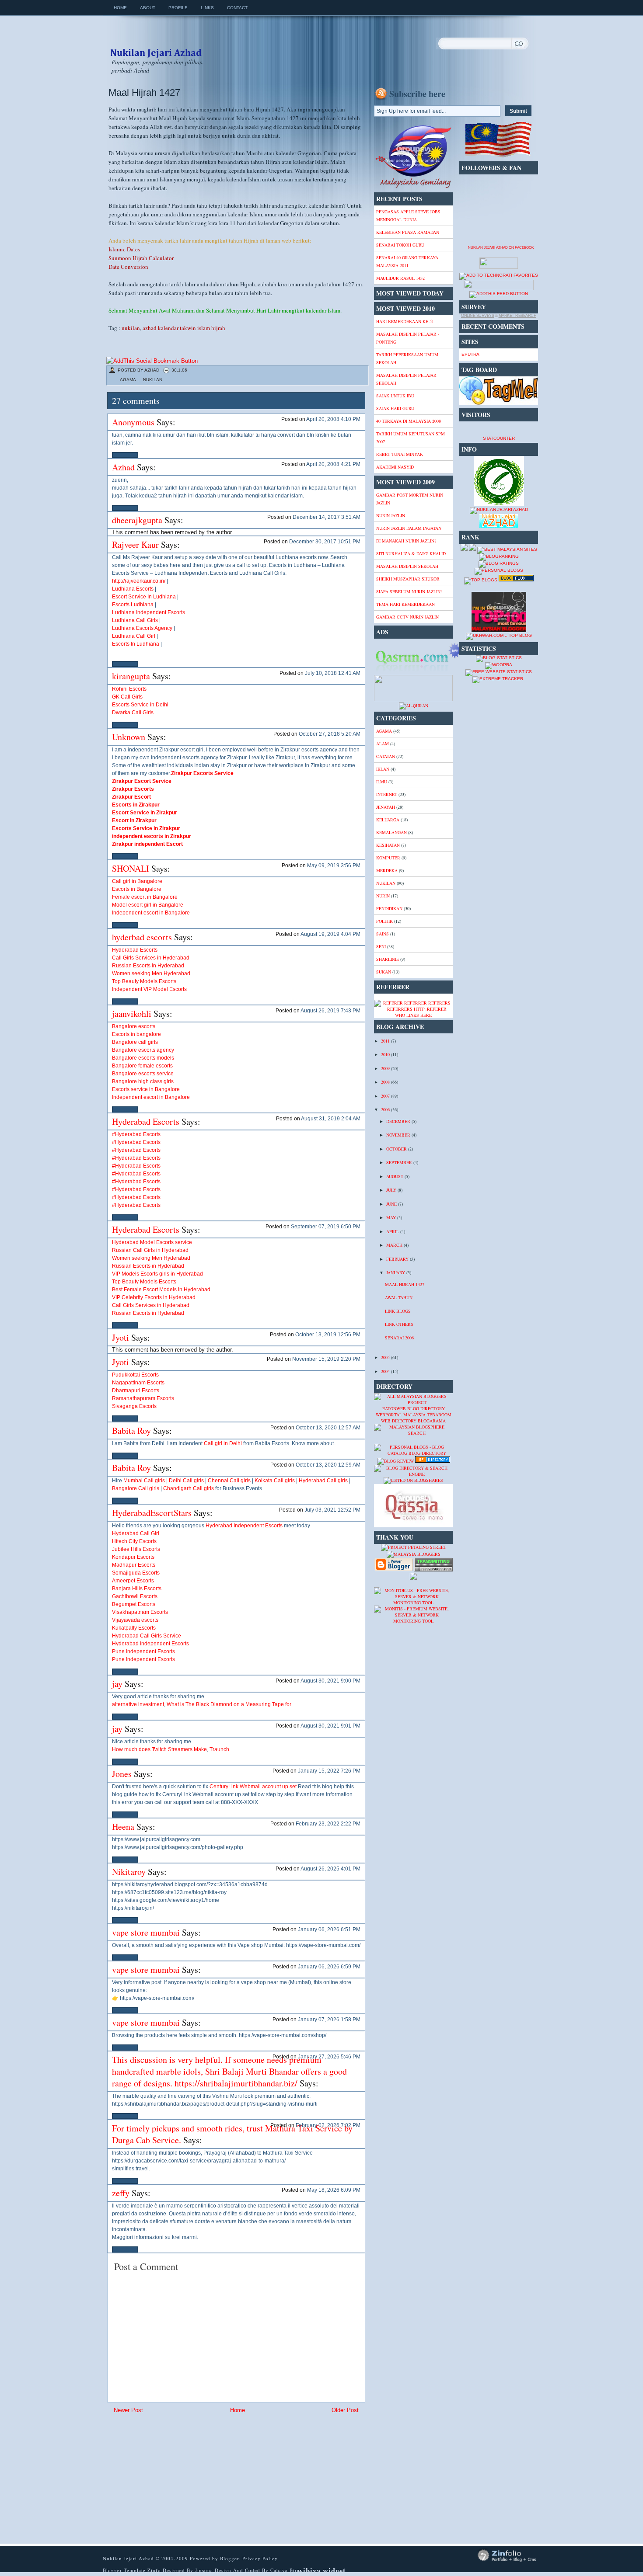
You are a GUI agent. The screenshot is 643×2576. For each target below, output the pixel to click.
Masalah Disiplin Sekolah (407, 566)
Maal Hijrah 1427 (144, 92)
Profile (178, 8)
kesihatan (388, 845)
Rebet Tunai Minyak (400, 454)
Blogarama (432, 1421)
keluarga (388, 820)
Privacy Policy (260, 2558)
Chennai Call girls (229, 1481)
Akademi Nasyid (395, 467)
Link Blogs (398, 1311)
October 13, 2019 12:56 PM (328, 1335)
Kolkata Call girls (275, 1481)
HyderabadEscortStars (152, 1513)
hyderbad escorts (142, 937)
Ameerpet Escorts (133, 1581)
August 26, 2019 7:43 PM (330, 1011)
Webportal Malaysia (401, 1415)
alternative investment (138, 1704)
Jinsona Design (214, 2570)
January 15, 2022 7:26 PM (329, 1771)
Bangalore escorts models (143, 1058)
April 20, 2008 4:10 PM (333, 419)
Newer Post (128, 2410)
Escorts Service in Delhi (140, 705)
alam (383, 744)
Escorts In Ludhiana (136, 644)
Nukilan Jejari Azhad (156, 45)
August (395, 1176)
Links (207, 8)
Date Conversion (128, 267)
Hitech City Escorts (134, 1541)
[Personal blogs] (499, 570)
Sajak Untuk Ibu (395, 396)
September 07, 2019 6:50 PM (326, 1227)
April (393, 1231)
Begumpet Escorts (134, 1604)
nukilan (131, 328)
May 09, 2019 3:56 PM (334, 866)
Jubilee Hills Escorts (136, 1549)
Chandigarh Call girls (189, 1488)
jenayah (386, 807)
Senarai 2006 (399, 1338)
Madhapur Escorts (134, 1565)
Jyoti (122, 1337)
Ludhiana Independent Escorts (149, 612)
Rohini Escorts (129, 689)
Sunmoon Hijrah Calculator (141, 258)
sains (383, 934)
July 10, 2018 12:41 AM (333, 673)
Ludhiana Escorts (133, 589)
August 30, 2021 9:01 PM (330, 1726)
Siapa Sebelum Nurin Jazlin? (409, 591)
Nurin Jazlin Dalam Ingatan (409, 528)
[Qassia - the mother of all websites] (413, 1526)
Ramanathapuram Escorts (143, 1398)
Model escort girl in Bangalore (148, 905)
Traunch (219, 1749)
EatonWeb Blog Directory (414, 1408)
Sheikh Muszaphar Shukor (408, 579)
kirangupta (131, 676)
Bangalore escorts (134, 1026)
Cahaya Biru (285, 2570)
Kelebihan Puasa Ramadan (408, 232)
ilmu (382, 782)
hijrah (218, 328)
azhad (150, 328)
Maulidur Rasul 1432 (400, 278)
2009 (386, 1068)
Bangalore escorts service (143, 1074)
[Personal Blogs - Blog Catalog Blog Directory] (413, 1453)
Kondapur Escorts (133, 1557)
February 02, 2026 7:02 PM (328, 2125)
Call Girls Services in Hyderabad (151, 958)
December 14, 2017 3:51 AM (327, 517)
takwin (188, 328)
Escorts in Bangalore (137, 889)
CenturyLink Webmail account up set (253, 1787)
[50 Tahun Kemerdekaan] (413, 187)
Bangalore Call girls (136, 1488)
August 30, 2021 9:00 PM (330, 1681)
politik (384, 921)
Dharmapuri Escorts (136, 1391)
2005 (386, 1357)
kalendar (168, 328)
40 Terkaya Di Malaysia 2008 (409, 421)
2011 (386, 1041)
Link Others (399, 1324)
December (399, 1121)
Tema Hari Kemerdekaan (405, 604)
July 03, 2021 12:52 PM (332, 1510)
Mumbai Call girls (144, 1481)
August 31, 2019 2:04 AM (331, 1119)
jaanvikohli (132, 1013)
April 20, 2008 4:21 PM (333, 464)
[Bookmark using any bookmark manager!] (152, 361)
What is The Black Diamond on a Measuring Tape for (229, 1704)
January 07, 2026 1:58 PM (329, 2020)
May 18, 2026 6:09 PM (334, 2190)
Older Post (345, 2410)
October (397, 1149)
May (392, 1217)
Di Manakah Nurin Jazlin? (406, 541)
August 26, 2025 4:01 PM (330, 1869)
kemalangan (391, 832)
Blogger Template (124, 2570)
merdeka (387, 870)
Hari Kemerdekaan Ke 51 (405, 321)
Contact (237, 8)
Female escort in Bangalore (145, 897)
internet (387, 794)
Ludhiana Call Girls (135, 620)
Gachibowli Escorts (135, 1596)
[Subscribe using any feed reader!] (499, 294)
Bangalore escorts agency (143, 1050)
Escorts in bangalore (136, 1034)
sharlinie (388, 959)
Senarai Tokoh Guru (400, 245)
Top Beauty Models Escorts (144, 981)
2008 (386, 1082)
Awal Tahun (399, 1297)
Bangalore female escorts (142, 1066)
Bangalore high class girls (143, 1081)
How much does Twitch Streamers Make (159, 1749)
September (400, 1162)
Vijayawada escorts (135, 1620)
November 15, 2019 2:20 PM (326, 1359)
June (392, 1204)
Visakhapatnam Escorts (140, 1612)
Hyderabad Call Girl (136, 1533)
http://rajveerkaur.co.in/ (139, 581)
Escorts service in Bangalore (146, 1089)
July (392, 1190)
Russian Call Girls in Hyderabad (150, 1250)
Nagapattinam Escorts (138, 1383)
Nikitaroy (129, 1872)
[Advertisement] (176, 2479)
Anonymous (133, 422)
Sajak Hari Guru (395, 408)
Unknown (129, 737)
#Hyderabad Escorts (136, 1134)
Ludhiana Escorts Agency (142, 628)
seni (381, 946)
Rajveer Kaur (135, 544)
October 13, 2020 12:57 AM (328, 1428)
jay (117, 1684)
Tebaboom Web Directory (416, 1418)
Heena (123, 1827)
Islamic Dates (124, 249)
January (396, 1272)
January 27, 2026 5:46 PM (329, 2057)
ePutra (470, 354)
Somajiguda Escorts (136, 1573)
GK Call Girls (127, 697)
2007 (386, 1096)
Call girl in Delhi (223, 1443)
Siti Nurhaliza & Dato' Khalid (411, 553)
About (148, 8)
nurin (383, 896)
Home (120, 8)
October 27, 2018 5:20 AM (330, 734)
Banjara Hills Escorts (137, 1589)
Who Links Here (413, 1015)
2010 (386, 1054)
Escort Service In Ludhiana (144, 597)
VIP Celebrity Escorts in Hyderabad (154, 1297)
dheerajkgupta (137, 520)
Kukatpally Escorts (134, 1628)
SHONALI (131, 868)
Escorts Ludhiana (133, 605)
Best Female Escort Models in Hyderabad (161, 1290)
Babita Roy (131, 1431)
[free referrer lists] (413, 1009)
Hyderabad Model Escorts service (152, 1242)
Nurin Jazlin (391, 515)
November (399, 1135)
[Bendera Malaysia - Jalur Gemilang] (499, 157)
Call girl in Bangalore (137, 881)
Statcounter (499, 438)
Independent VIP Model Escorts (149, 989)
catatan (386, 756)
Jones (122, 1774)
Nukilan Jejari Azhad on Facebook (501, 248)
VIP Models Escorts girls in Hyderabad (157, 1274)
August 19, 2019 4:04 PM (330, 934)
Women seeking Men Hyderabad (151, 973)
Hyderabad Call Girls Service (147, 1636)
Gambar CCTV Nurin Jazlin (407, 617)
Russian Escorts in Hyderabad (148, 966)
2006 (386, 1109)
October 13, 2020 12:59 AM (328, 1465)
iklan (383, 769)
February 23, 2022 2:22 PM (328, 1824)
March (395, 1245)
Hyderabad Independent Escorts (244, 1526)
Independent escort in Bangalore (151, 913)
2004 (386, 1371)
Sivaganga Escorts (134, 1406)
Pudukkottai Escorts (135, 1375)
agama (128, 380)
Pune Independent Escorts (143, 1651)
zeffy (121, 2193)
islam (204, 328)
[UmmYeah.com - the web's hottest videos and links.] (395, 1441)
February (398, 1259)
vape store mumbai (146, 1932)
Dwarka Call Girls (133, 713)
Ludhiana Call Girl (134, 636)
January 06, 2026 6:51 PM (329, 1929)
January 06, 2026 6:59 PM (329, 1967)
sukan (384, 972)
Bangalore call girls (135, 1042)
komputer (388, 858)
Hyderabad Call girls (323, 1481)
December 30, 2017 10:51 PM (325, 542)
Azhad (123, 467)
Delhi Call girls (186, 1481)
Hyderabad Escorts (135, 950)
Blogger (229, 2558)
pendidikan (389, 908)
